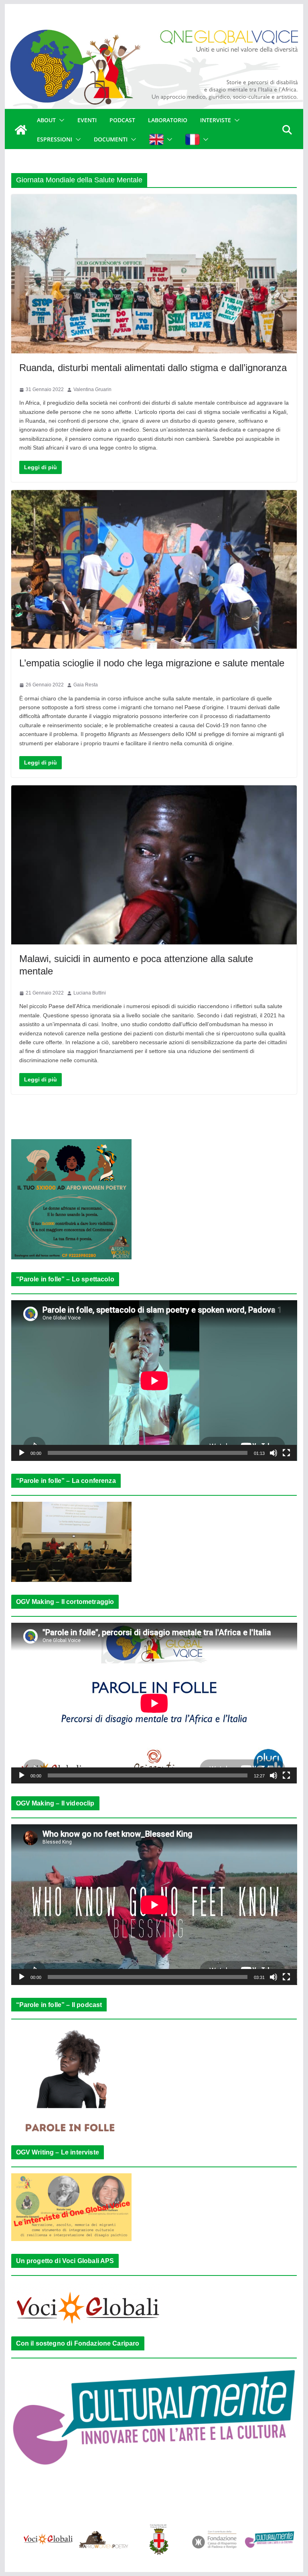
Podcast (122, 120)
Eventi (87, 120)
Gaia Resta (86, 685)
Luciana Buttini (90, 993)
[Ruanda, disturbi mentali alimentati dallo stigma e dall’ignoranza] (154, 274)
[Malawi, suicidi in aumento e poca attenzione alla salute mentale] (154, 865)
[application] (154, 1381)
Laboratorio (168, 120)
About (46, 120)
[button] (60, 120)
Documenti (111, 139)
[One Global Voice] (21, 130)
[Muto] (274, 1453)
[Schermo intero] (286, 1453)
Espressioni (55, 139)
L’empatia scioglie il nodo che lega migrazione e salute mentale (152, 663)
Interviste (216, 120)
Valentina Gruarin (92, 389)
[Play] (22, 1453)
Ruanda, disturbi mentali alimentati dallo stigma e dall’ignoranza (153, 368)
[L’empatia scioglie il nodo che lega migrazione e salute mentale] (154, 570)
